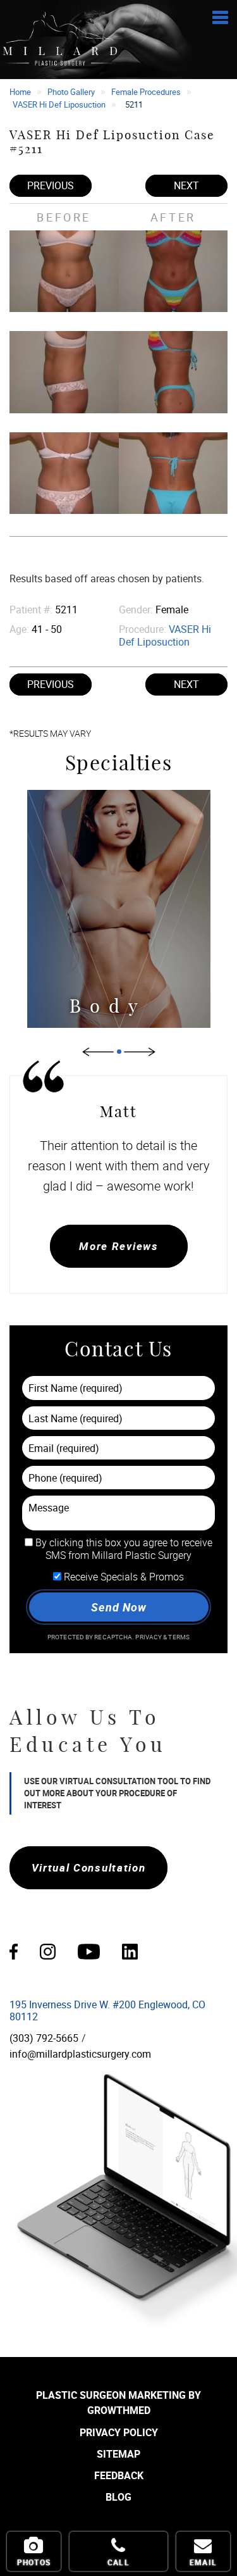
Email (203, 2562)
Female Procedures (146, 92)
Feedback (119, 2475)
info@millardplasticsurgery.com (80, 2054)
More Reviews (118, 1246)
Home (20, 92)
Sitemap (118, 2454)
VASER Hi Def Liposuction (59, 104)
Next (186, 185)
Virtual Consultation (89, 1867)
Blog (118, 2497)
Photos (34, 2562)
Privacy (149, 1637)
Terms (178, 1637)
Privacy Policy (119, 2432)
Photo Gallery (71, 92)
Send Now (118, 1607)
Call (118, 2562)
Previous (51, 185)
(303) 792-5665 (44, 2038)
